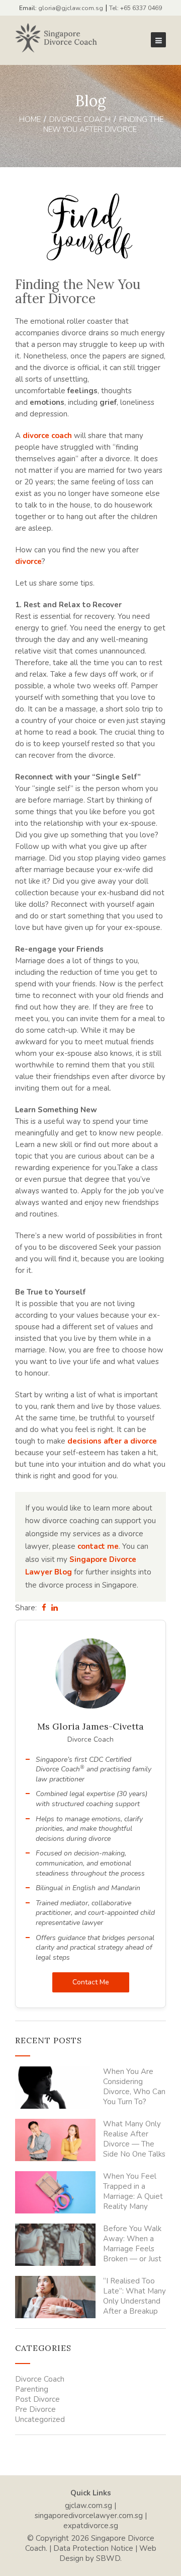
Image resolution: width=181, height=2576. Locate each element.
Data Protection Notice (93, 2548)
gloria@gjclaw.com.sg (71, 8)
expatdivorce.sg (91, 2526)
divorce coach (47, 436)
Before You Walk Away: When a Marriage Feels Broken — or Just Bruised (132, 2244)
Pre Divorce (35, 2409)
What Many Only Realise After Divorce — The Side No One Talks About (134, 2139)
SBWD (108, 2558)
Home (30, 119)
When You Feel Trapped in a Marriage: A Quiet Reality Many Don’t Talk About (133, 2191)
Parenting (32, 2389)
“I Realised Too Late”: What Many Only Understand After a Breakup (134, 2296)
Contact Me (91, 1982)
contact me (98, 1546)
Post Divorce (37, 2399)
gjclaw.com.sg (88, 2506)
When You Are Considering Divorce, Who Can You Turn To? (134, 2087)
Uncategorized (40, 2419)
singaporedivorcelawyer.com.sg (89, 2516)
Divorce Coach (80, 119)
